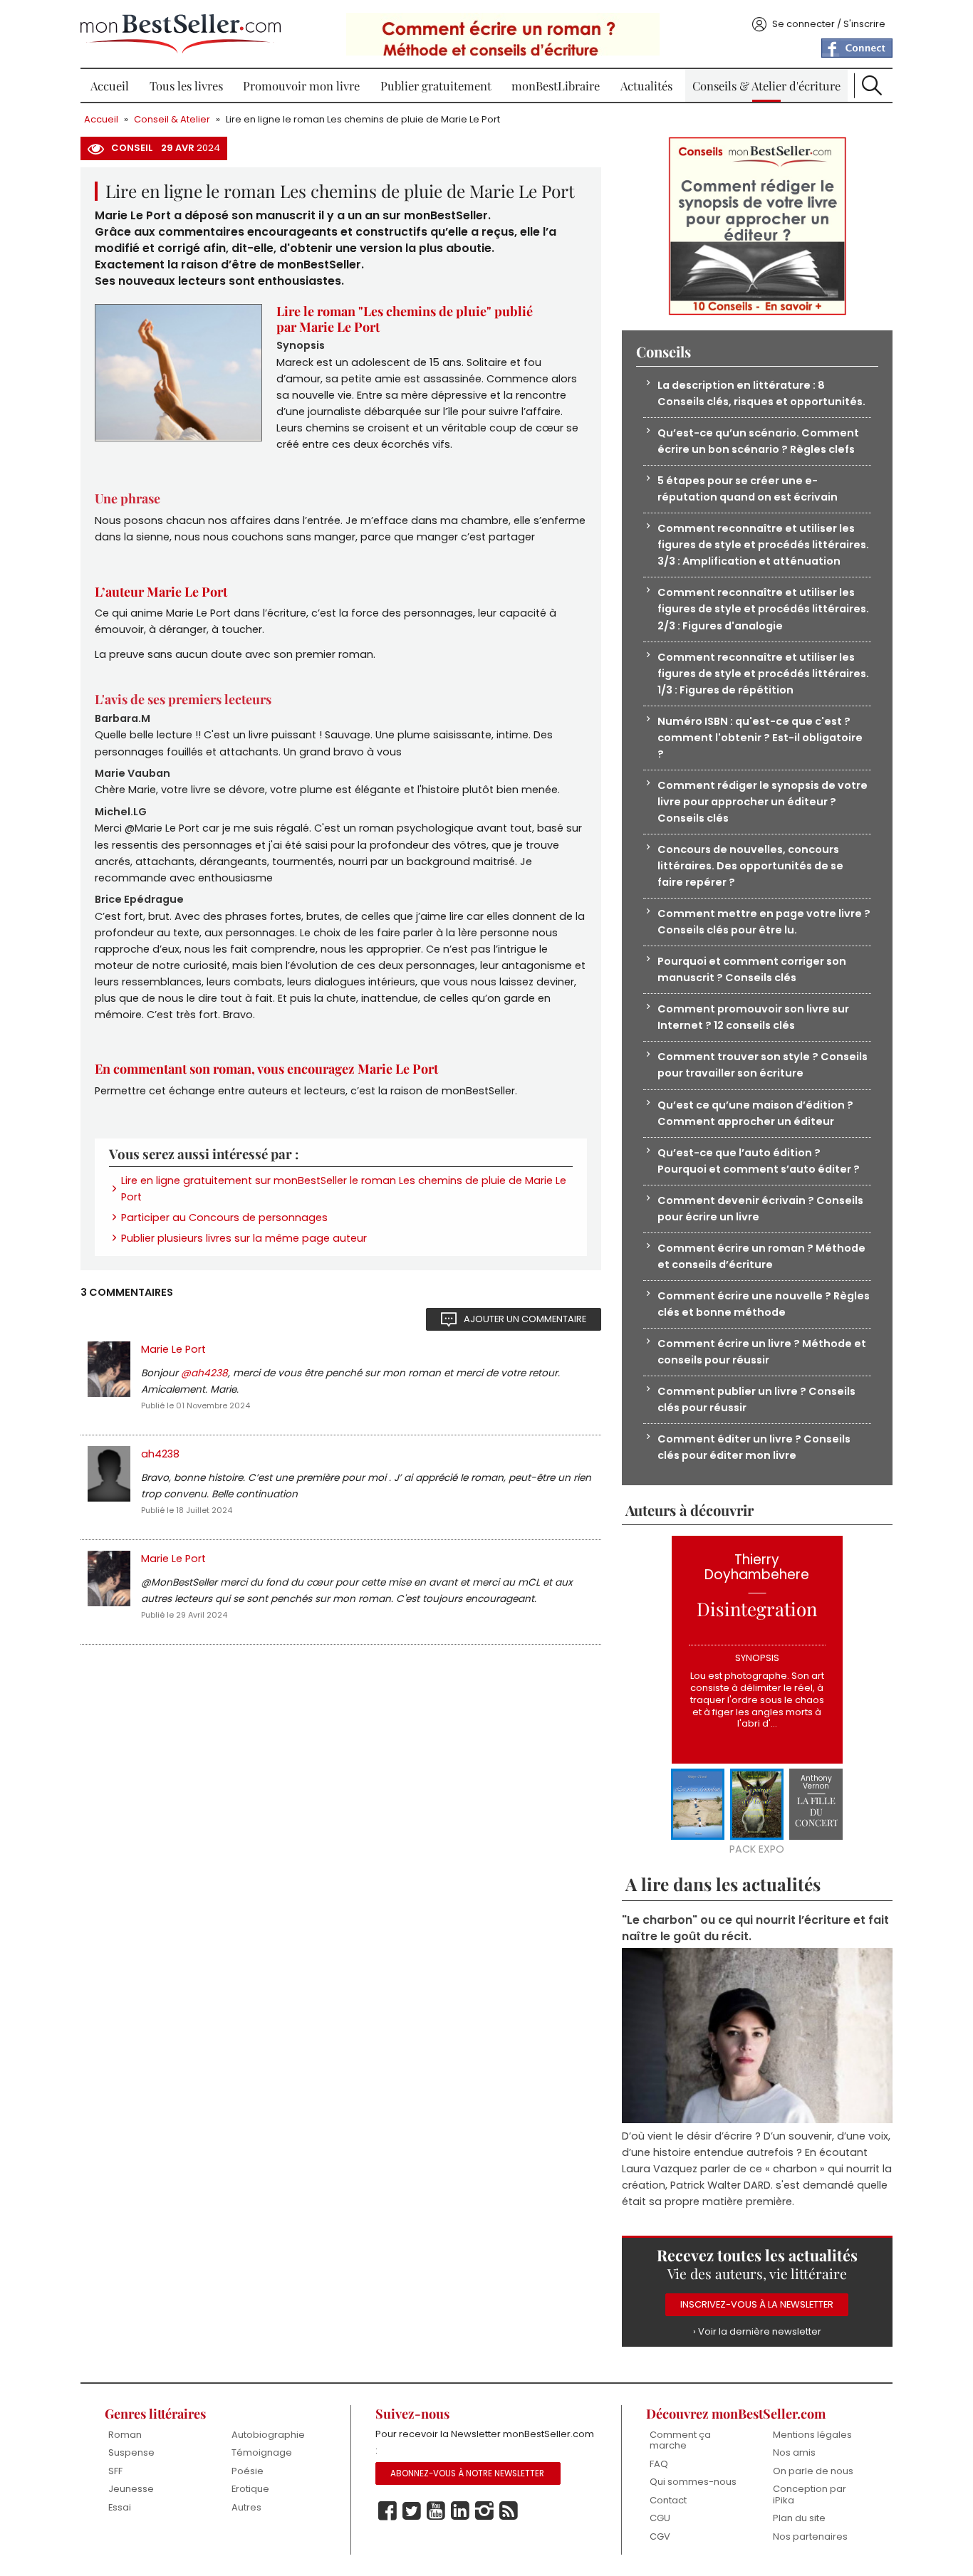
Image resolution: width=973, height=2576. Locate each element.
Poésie (248, 2471)
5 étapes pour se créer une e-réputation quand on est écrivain (748, 489)
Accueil (110, 85)
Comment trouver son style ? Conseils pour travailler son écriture (763, 1065)
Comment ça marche (680, 2440)
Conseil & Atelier (172, 119)
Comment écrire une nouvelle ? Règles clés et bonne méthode (764, 1304)
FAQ (659, 2464)
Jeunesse (131, 2489)
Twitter (412, 2511)
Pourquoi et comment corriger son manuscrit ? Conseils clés (752, 969)
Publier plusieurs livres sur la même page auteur (244, 1238)
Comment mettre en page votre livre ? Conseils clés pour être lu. (764, 922)
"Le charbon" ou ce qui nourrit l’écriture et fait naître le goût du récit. (755, 1928)
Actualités (646, 85)
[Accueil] (181, 34)
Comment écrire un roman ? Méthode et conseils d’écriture (761, 1256)
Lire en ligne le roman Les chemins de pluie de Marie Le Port (363, 119)
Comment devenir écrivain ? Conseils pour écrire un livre (760, 1209)
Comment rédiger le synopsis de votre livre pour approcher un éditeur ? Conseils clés (763, 802)
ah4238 (160, 1454)
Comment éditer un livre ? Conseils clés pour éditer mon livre (754, 1447)
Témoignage (262, 2452)
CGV (660, 2536)
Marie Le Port (173, 1349)
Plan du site (799, 2518)
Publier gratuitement (436, 85)
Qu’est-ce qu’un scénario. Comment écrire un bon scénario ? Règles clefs (758, 441)
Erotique (250, 2489)
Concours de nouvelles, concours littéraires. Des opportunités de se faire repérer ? (750, 866)
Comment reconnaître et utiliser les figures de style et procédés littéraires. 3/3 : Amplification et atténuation (763, 545)
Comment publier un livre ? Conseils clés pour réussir (756, 1399)
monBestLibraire (556, 85)
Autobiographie (268, 2435)
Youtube (436, 2511)
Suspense (131, 2452)
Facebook (387, 2511)
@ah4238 (204, 1373)
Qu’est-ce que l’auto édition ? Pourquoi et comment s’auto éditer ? (759, 1161)
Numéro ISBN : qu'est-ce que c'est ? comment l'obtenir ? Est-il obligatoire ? (760, 738)
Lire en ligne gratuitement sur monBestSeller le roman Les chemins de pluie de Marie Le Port (344, 1189)
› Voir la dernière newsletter (757, 2331)
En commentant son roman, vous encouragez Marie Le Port (266, 1069)
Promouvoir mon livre (301, 85)
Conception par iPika (810, 2494)
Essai (120, 2507)
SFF (115, 2471)
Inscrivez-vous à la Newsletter (757, 2304)
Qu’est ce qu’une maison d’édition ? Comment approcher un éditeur (755, 1113)
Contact (668, 2500)
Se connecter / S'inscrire (829, 24)
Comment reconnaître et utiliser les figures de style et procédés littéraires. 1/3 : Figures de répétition (763, 674)
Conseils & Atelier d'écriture (766, 85)
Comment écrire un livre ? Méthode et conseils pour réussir (762, 1352)
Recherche (872, 85)
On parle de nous (813, 2471)
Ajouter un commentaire (525, 1319)
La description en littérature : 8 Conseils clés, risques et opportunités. (761, 393)
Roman (125, 2435)
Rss (509, 2511)
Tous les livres (186, 85)
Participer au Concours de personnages (224, 1218)
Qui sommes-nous (693, 2482)
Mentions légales (812, 2435)
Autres (246, 2507)
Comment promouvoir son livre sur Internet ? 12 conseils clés (753, 1017)
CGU (660, 2518)
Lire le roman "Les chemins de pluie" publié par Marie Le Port (405, 319)
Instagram (484, 2511)
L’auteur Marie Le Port (161, 592)
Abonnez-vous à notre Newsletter (467, 2473)
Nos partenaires (810, 2536)
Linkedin (460, 2511)
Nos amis (794, 2452)
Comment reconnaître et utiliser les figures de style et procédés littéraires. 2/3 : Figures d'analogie (763, 609)
